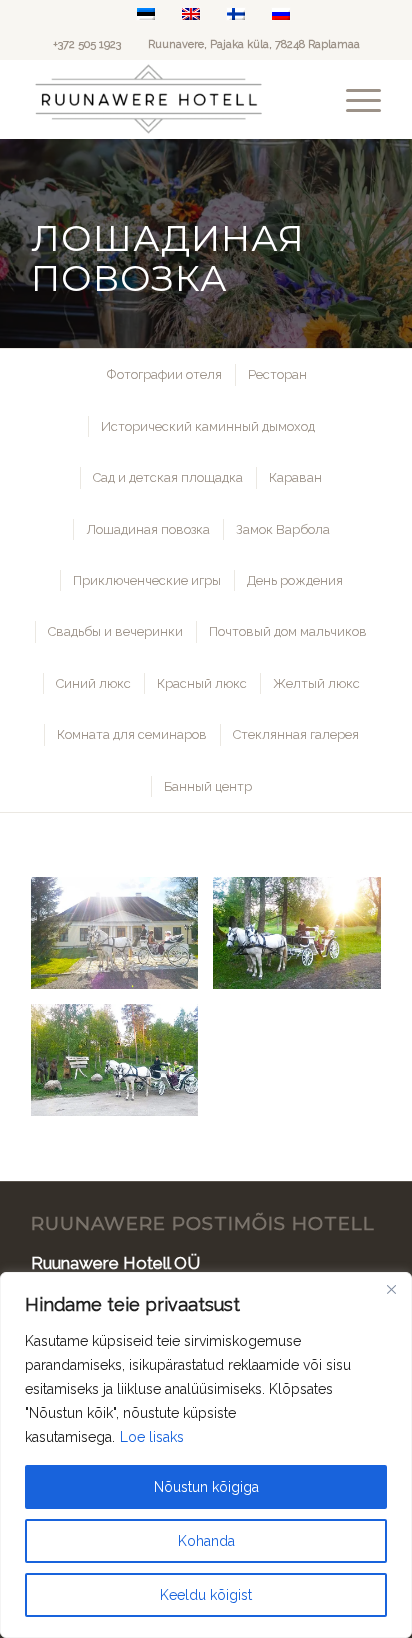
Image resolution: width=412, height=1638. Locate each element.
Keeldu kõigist (206, 1595)
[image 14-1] (122, 1067)
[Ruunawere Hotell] (171, 99)
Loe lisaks (152, 1437)
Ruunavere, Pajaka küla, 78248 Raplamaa (254, 44)
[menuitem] (353, 99)
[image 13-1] (304, 940)
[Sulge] (391, 1289)
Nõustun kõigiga (206, 1487)
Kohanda (206, 1541)
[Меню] (353, 99)
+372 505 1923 (87, 44)
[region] (206, 1455)
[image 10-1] (122, 940)
